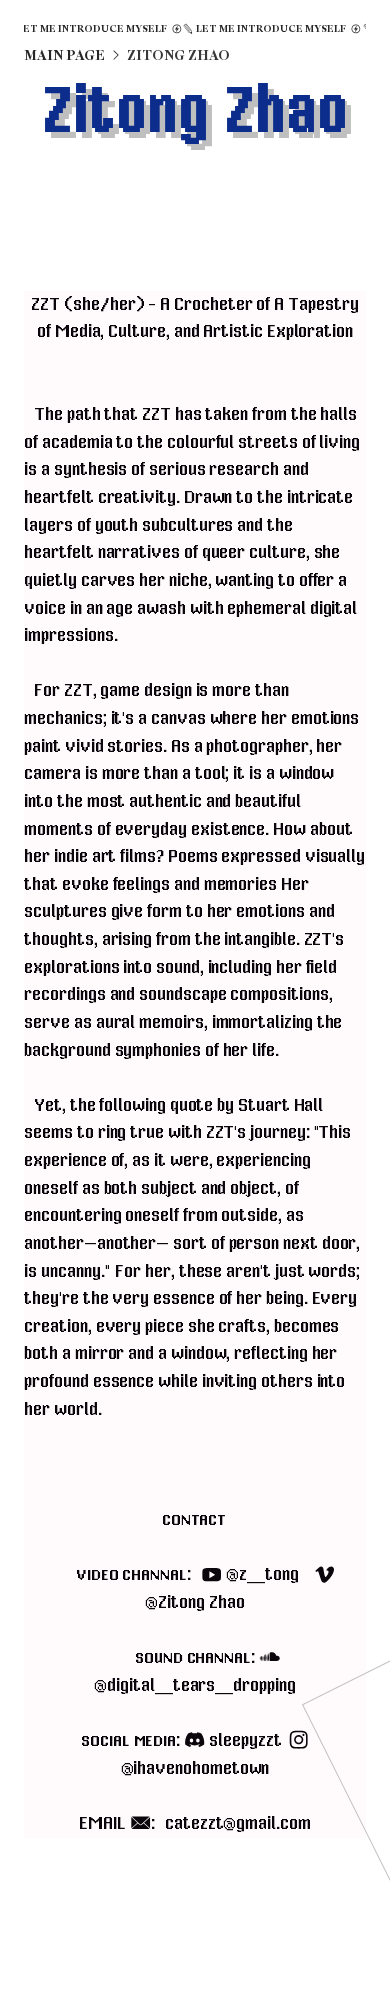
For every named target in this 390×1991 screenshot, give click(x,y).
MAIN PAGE (64, 56)
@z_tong (187, 1574)
